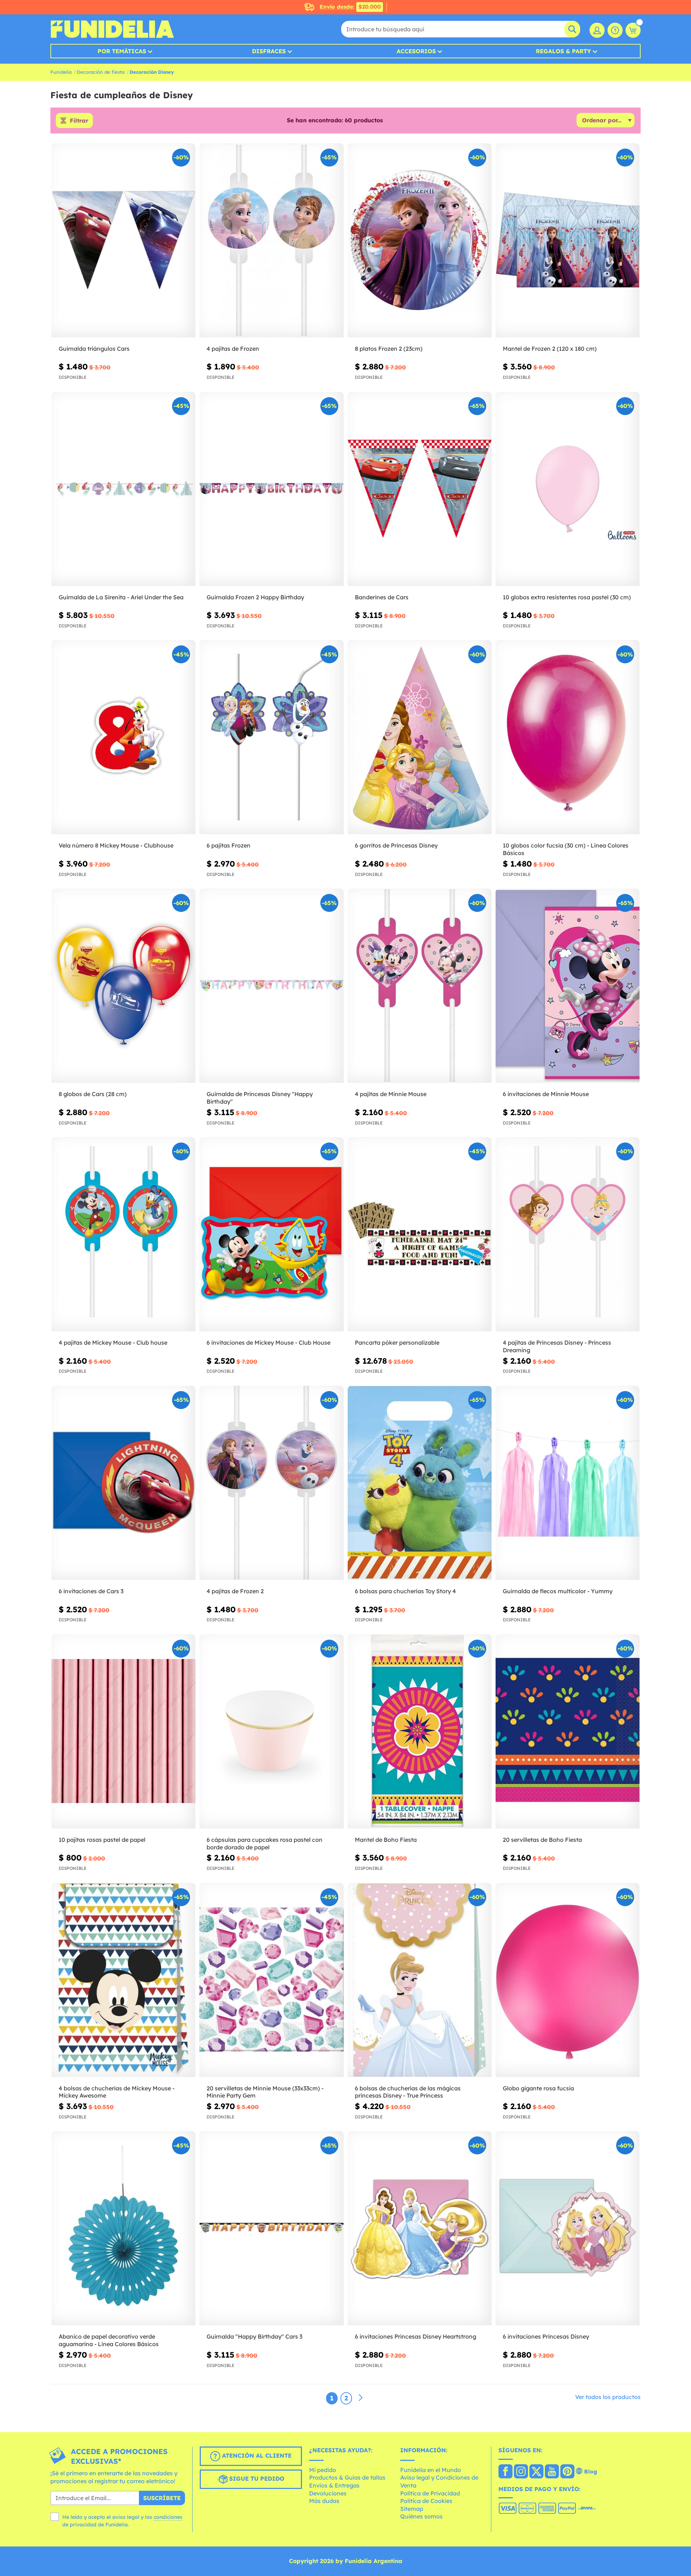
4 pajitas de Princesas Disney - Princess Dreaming (557, 1346)
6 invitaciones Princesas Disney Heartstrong (415, 2336)
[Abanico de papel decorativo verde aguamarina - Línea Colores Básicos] (123, 2228)
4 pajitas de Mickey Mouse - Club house (113, 1342)
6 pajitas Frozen (229, 845)
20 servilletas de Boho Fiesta (542, 1840)
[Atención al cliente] (615, 30)
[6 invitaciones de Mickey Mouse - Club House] (271, 1234)
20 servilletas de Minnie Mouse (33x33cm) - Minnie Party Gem (265, 2092)
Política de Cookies (426, 2501)
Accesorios (416, 51)
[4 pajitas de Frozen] (271, 240)
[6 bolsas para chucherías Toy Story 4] (420, 1483)
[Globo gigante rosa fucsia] (568, 1980)
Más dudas (324, 2501)
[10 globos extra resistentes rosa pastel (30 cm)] (568, 489)
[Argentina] (505, 2472)
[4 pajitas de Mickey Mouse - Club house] (123, 1234)
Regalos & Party (563, 51)
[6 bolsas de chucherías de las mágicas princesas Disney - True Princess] (420, 1980)
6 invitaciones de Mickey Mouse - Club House (268, 1342)
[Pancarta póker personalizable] (420, 1234)
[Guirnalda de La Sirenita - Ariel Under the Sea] (123, 489)
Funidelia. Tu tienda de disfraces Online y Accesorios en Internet (112, 29)
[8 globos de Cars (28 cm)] (123, 986)
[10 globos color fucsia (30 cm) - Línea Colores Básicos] (568, 737)
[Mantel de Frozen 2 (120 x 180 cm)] (568, 240)
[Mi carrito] (633, 30)
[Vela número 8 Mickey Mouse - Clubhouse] (123, 737)
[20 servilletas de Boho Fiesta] (568, 1732)
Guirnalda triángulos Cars (94, 349)
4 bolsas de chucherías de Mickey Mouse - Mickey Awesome (117, 2092)
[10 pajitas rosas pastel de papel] (123, 1732)
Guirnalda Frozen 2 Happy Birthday (255, 597)
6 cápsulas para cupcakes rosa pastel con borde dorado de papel (265, 1843)
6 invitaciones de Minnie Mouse (546, 1094)
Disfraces (269, 51)
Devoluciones (328, 2493)
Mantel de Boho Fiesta (386, 1840)
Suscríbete (162, 2498)
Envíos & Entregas (334, 2485)
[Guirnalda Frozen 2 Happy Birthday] (271, 489)
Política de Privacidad (430, 2493)
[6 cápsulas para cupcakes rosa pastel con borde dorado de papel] (271, 1732)
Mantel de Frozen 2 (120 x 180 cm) (550, 349)
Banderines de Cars (382, 597)
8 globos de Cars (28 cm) (93, 1094)
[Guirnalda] (271, 2228)
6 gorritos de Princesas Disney (396, 845)
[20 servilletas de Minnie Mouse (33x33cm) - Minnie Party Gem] (271, 1980)
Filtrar (79, 121)
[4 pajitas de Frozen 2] (271, 1483)
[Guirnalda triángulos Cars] (123, 240)
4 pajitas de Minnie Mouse (391, 1094)
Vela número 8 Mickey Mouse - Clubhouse (116, 845)
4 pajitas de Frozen (233, 349)
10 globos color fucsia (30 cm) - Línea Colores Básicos (566, 849)
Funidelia (61, 72)
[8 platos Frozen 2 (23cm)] (420, 240)
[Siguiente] (361, 2398)
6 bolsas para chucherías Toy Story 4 (405, 1591)
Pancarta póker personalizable (397, 1342)
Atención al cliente (256, 2455)
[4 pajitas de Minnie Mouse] (420, 986)
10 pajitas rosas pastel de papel (102, 1840)
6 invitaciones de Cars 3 (91, 1591)
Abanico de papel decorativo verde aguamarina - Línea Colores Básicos (109, 2340)
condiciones (168, 2517)
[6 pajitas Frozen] (271, 737)
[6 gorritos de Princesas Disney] (420, 737)
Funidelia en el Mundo (431, 2470)
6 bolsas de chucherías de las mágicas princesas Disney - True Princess (408, 2092)
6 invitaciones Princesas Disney (546, 2336)
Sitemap (412, 2509)
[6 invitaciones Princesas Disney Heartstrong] (420, 2228)
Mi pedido (323, 2470)
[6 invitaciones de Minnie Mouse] (568, 986)
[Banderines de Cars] (420, 489)
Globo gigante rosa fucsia (538, 2088)
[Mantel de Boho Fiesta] (420, 1732)
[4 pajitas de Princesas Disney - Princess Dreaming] (568, 1234)
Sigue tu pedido (256, 2479)
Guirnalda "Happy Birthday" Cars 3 (254, 2336)
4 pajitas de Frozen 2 (235, 1591)
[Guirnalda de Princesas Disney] (271, 986)
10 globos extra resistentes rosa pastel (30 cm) (567, 597)
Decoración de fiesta (101, 72)
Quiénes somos (421, 2516)
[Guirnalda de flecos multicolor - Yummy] (568, 1483)
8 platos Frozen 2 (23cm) (389, 349)
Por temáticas (122, 51)
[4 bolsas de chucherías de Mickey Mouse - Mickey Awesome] (123, 1980)
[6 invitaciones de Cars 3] (123, 1483)
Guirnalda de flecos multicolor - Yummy (558, 1591)
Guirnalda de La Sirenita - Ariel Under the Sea (121, 597)
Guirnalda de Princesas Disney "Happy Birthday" (260, 1098)
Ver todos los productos (608, 2397)
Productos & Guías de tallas (347, 2477)
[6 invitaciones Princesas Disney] (568, 2228)
